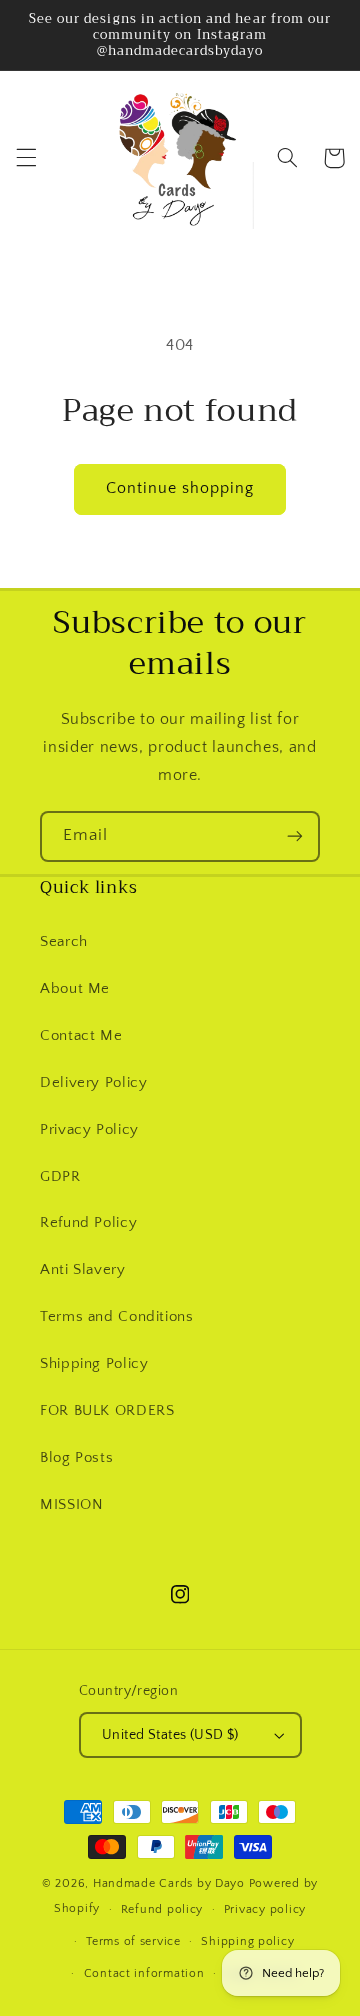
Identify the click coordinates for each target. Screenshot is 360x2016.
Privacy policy (265, 1909)
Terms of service (133, 1941)
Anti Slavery (83, 1270)
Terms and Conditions (117, 1317)
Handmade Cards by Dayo (169, 1883)
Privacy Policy (89, 1130)
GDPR (60, 1177)
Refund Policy (88, 1223)
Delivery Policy (93, 1083)
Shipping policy (247, 1941)
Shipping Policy (94, 1364)
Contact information (144, 1973)
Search (64, 942)
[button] (26, 158)
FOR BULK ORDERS (107, 1411)
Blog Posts (76, 1458)
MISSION (71, 1505)
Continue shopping (180, 488)
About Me (75, 989)
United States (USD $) (170, 1735)
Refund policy (162, 1909)
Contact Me (81, 1036)
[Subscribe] (295, 836)
